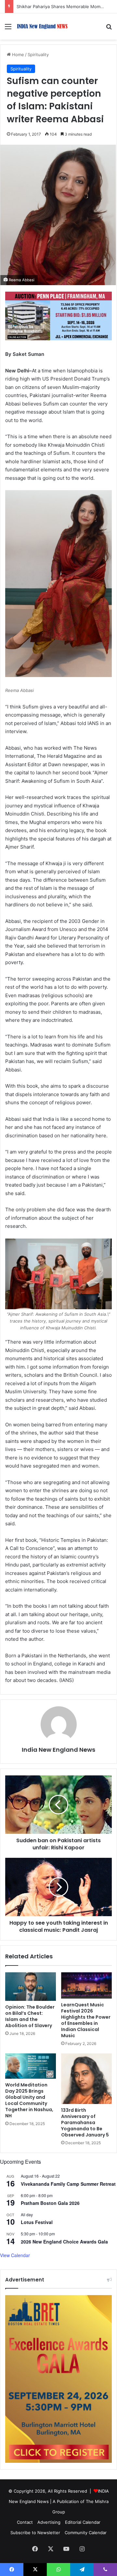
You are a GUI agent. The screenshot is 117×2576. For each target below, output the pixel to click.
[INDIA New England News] (42, 26)
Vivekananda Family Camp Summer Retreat (68, 2184)
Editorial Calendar (83, 2522)
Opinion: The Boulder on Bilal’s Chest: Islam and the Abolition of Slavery (30, 2016)
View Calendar (15, 2255)
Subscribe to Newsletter (35, 2533)
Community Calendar (86, 2533)
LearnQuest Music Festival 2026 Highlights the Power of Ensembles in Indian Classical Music (86, 2020)
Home (17, 54)
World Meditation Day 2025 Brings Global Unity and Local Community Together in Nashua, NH (29, 2100)
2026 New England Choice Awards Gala (64, 2242)
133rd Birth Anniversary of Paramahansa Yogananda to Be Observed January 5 (85, 2122)
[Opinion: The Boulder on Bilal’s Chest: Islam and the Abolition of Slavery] (31, 1987)
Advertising (49, 2522)
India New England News (58, 1750)
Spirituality (38, 54)
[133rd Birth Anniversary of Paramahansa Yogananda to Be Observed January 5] (86, 2079)
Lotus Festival (37, 2222)
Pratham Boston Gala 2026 (50, 2203)
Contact (25, 2522)
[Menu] (8, 29)
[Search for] (109, 29)
